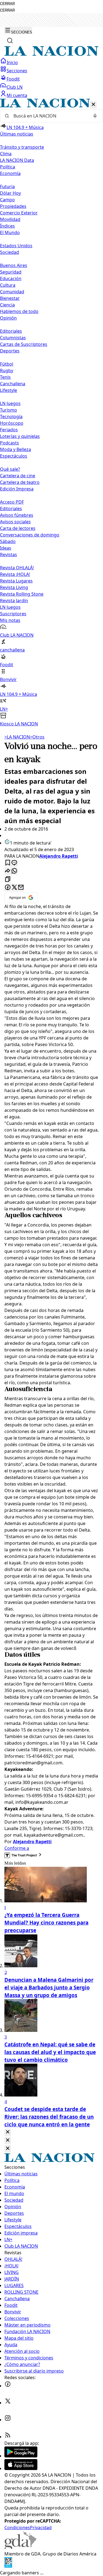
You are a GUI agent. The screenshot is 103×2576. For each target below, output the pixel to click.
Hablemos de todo (19, 311)
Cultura (8, 285)
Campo (7, 200)
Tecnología (11, 417)
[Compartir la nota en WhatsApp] (14, 871)
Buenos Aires (14, 265)
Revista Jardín (14, 601)
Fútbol (7, 364)
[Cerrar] (93, 105)
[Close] (8, 2132)
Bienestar (10, 298)
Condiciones (17, 2528)
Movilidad (10, 219)
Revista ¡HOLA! (15, 574)
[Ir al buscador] (10, 41)
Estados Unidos (16, 246)
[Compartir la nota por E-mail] (21, 888)
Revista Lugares (16, 581)
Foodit (13, 79)
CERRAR (7, 4)
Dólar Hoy (10, 193)
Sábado (8, 541)
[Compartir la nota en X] (14, 888)
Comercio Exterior (19, 213)
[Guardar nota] (8, 863)
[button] (51, 413)
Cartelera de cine (18, 476)
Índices (7, 226)
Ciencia (7, 305)
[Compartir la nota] (8, 871)
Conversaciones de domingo (30, 535)
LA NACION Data (17, 160)
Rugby (7, 371)
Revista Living (14, 587)
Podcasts (9, 443)
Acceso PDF (12, 502)
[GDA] (20, 2547)
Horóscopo (12, 423)
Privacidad (41, 2528)
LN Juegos (10, 403)
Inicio (12, 62)
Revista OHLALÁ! (17, 568)
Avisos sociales (15, 522)
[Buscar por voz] (95, 116)
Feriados (9, 430)
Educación (11, 278)
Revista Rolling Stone (22, 594)
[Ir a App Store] (21, 2468)
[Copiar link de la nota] (8, 879)
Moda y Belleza (16, 449)
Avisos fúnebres (17, 515)
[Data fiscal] (8, 2566)
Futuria (7, 186)
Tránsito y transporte (22, 147)
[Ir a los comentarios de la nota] (14, 863)
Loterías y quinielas (20, 436)
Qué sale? (10, 469)
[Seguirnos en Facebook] (8, 2386)
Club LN (15, 87)
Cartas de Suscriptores (24, 344)
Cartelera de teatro (20, 482)
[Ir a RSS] (8, 2437)
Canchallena (13, 384)
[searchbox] (49, 116)
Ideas (6, 548)
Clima (6, 154)
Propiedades (13, 206)
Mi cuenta (17, 95)
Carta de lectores (18, 528)
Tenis (5, 377)
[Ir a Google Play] (21, 2456)
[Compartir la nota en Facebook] (8, 888)
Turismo (9, 410)
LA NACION (17, 737)
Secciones (17, 71)
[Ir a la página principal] (51, 54)
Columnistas (13, 338)
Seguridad (11, 272)
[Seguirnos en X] (8, 2403)
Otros (37, 737)
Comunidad (12, 292)
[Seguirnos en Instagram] (8, 2420)
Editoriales (11, 331)
